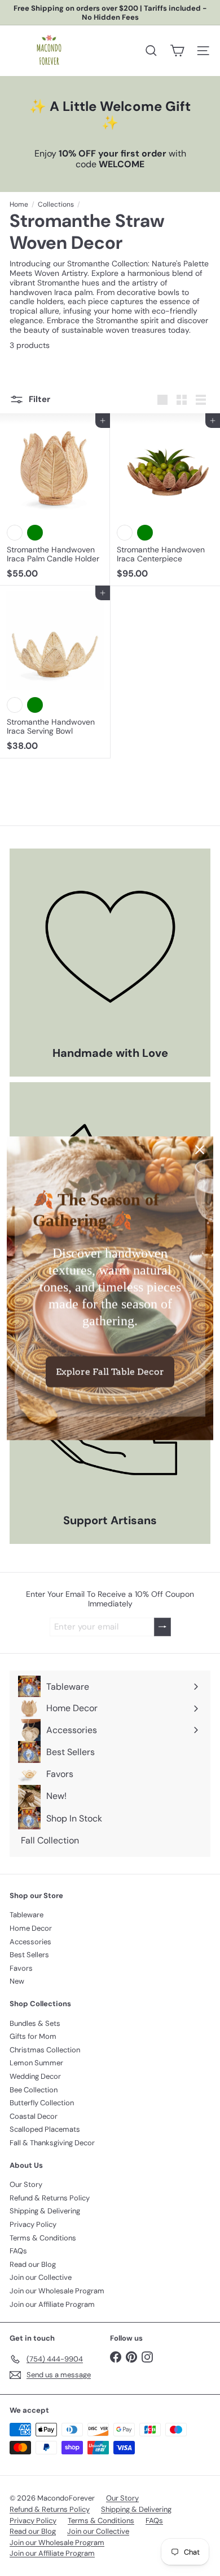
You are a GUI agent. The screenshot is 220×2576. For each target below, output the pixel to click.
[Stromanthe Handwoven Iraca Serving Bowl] (55, 672)
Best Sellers (29, 1955)
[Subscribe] (162, 1627)
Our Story (26, 2184)
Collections (56, 204)
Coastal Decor (34, 2116)
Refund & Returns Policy (50, 2198)
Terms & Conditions (43, 2238)
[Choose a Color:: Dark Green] (35, 533)
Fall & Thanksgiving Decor (52, 2143)
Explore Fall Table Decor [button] (110, 1371)
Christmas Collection (45, 2050)
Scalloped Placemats (45, 2129)
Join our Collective (41, 2277)
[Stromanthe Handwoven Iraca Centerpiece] (165, 499)
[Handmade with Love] (110, 949)
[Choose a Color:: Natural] (15, 533)
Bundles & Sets (35, 2023)
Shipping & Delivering (45, 2211)
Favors (21, 1968)
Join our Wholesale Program (57, 2291)
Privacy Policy (33, 2224)
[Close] (200, 1149)
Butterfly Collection (42, 2103)
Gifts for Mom (33, 2036)
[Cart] (177, 51)
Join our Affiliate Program (52, 2304)
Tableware (27, 1915)
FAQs (18, 2251)
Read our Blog (33, 2264)
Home (19, 204)
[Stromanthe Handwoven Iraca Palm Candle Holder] (55, 499)
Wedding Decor (35, 2076)
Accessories (30, 1942)
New (17, 1981)
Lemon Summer (36, 2063)
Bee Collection (34, 2090)
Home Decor (31, 1928)
